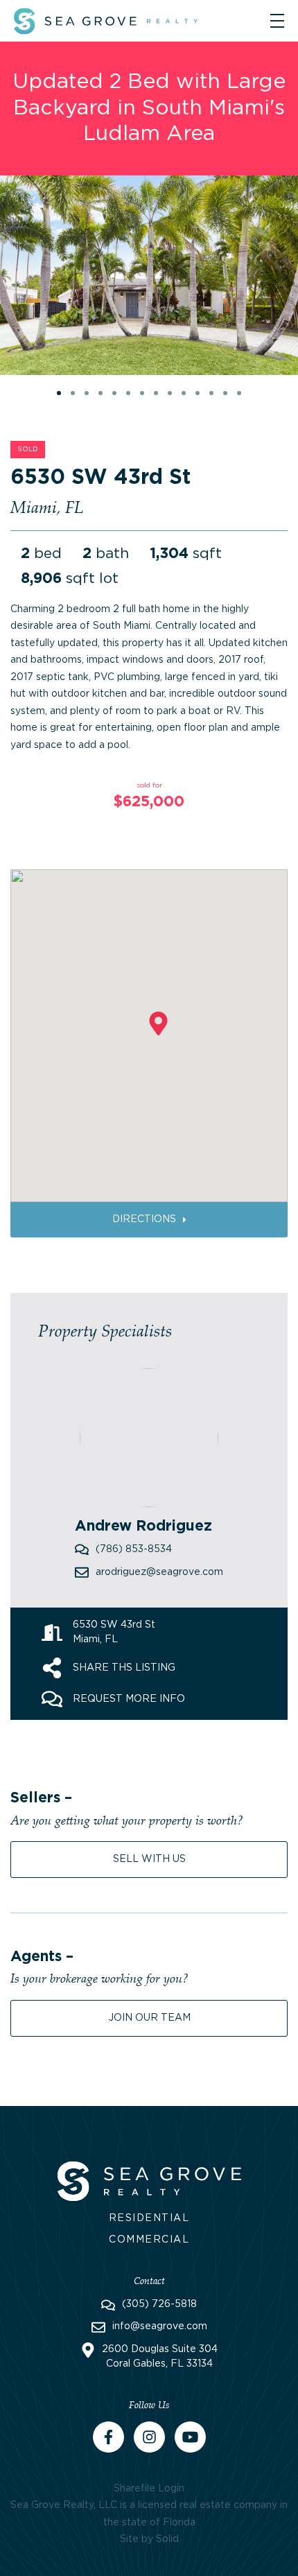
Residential (149, 2218)
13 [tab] (227, 395)
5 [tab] (116, 395)
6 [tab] (130, 395)
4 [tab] (103, 395)
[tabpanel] (149, 275)
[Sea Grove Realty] (149, 2179)
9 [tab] (172, 395)
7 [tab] (144, 395)
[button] (158, 1024)
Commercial (149, 2240)
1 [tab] (61, 395)
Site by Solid (149, 2539)
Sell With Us (149, 1859)
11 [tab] (200, 395)
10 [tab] (186, 395)
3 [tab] (89, 395)
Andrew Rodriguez (143, 1526)
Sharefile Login (149, 2489)
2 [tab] (75, 395)
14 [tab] (241, 395)
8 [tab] (158, 395)
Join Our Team (149, 2018)
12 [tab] (213, 395)
